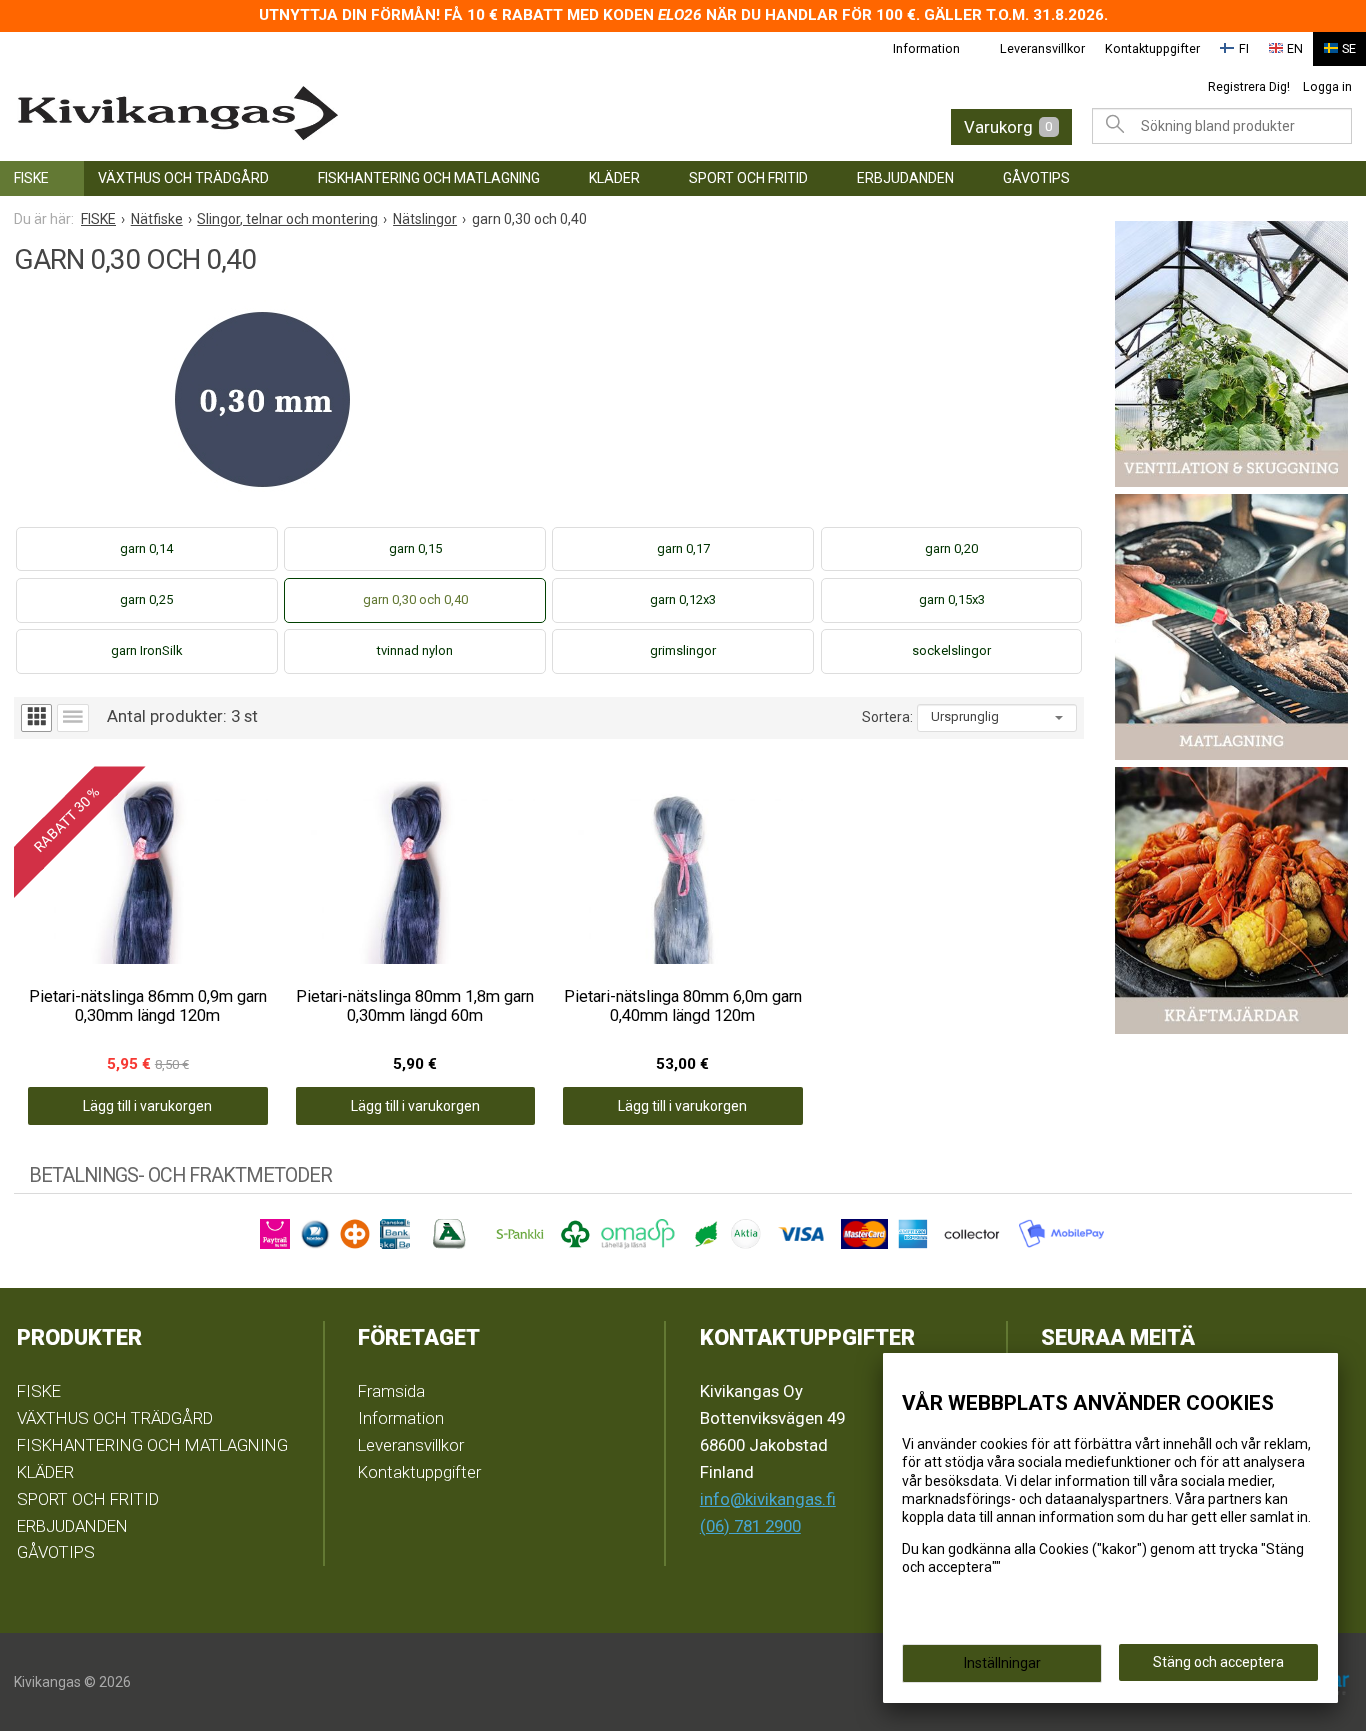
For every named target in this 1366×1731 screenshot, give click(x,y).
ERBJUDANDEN (905, 178)
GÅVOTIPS (1036, 178)
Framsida (391, 1391)
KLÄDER (614, 178)
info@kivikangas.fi (768, 1499)
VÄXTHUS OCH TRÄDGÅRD (183, 178)
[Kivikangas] (307, 113)
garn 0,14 (146, 548)
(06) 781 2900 (750, 1526)
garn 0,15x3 (952, 599)
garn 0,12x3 (683, 599)
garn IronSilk (147, 650)
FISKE (31, 178)
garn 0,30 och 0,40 (415, 599)
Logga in (1327, 86)
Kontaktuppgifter (1152, 48)
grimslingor (683, 650)
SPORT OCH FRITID (748, 178)
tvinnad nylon (415, 650)
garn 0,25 (146, 599)
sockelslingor (951, 650)
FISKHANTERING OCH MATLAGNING (429, 178)
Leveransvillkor (1042, 48)
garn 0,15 (415, 548)
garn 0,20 (951, 548)
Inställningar (1002, 1663)
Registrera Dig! (1249, 86)
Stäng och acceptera (1218, 1662)
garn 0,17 (683, 548)
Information (926, 48)
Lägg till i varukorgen (147, 1106)
